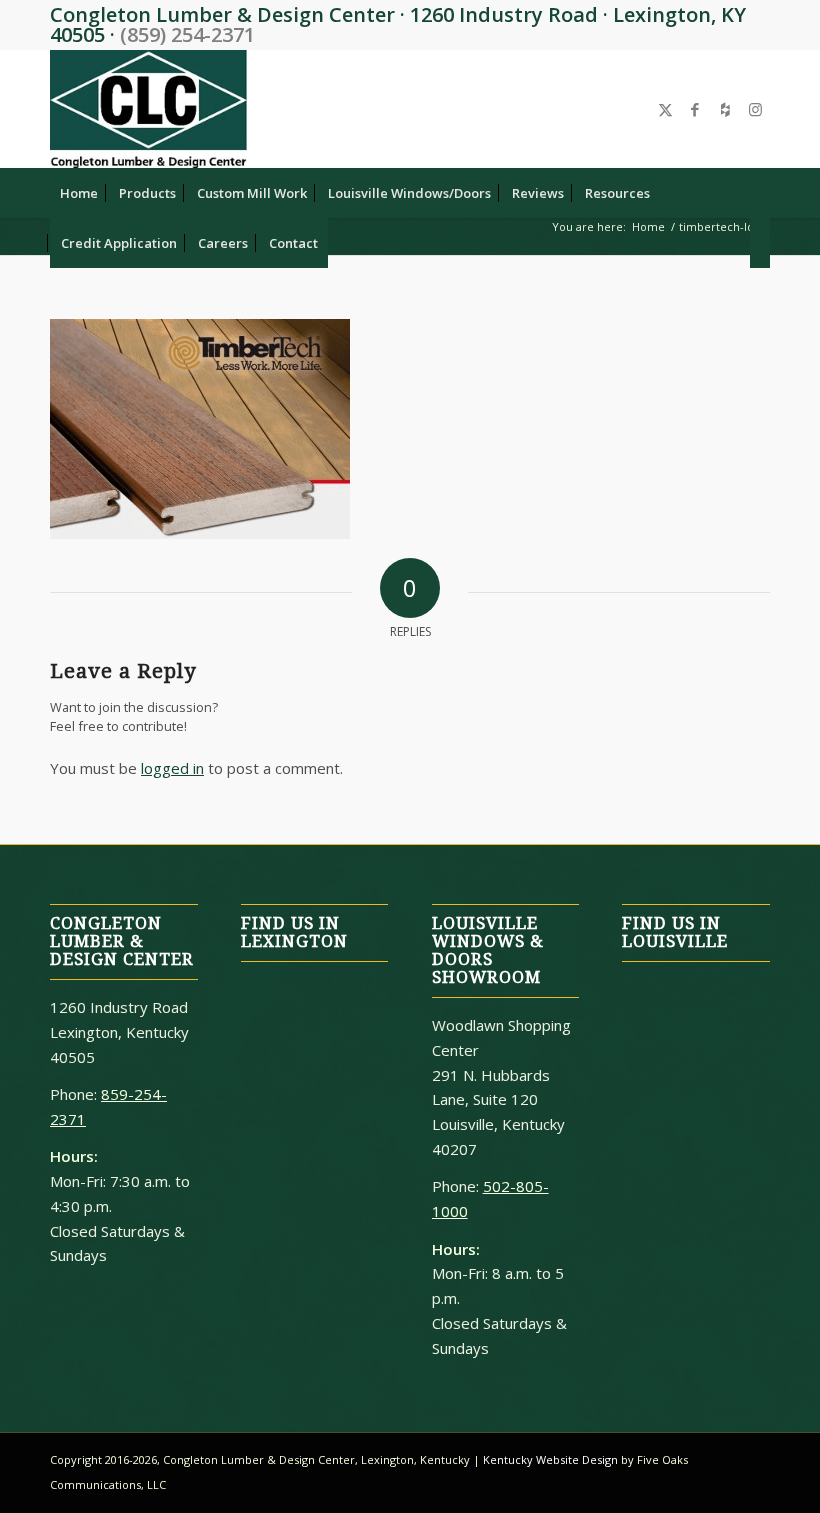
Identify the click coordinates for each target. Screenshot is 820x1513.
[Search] (760, 243)
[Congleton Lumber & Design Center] (148, 109)
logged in (172, 768)
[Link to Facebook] (695, 109)
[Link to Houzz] (725, 109)
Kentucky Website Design (550, 1459)
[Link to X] (665, 109)
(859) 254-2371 (187, 34)
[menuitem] (79, 193)
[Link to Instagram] (755, 109)
